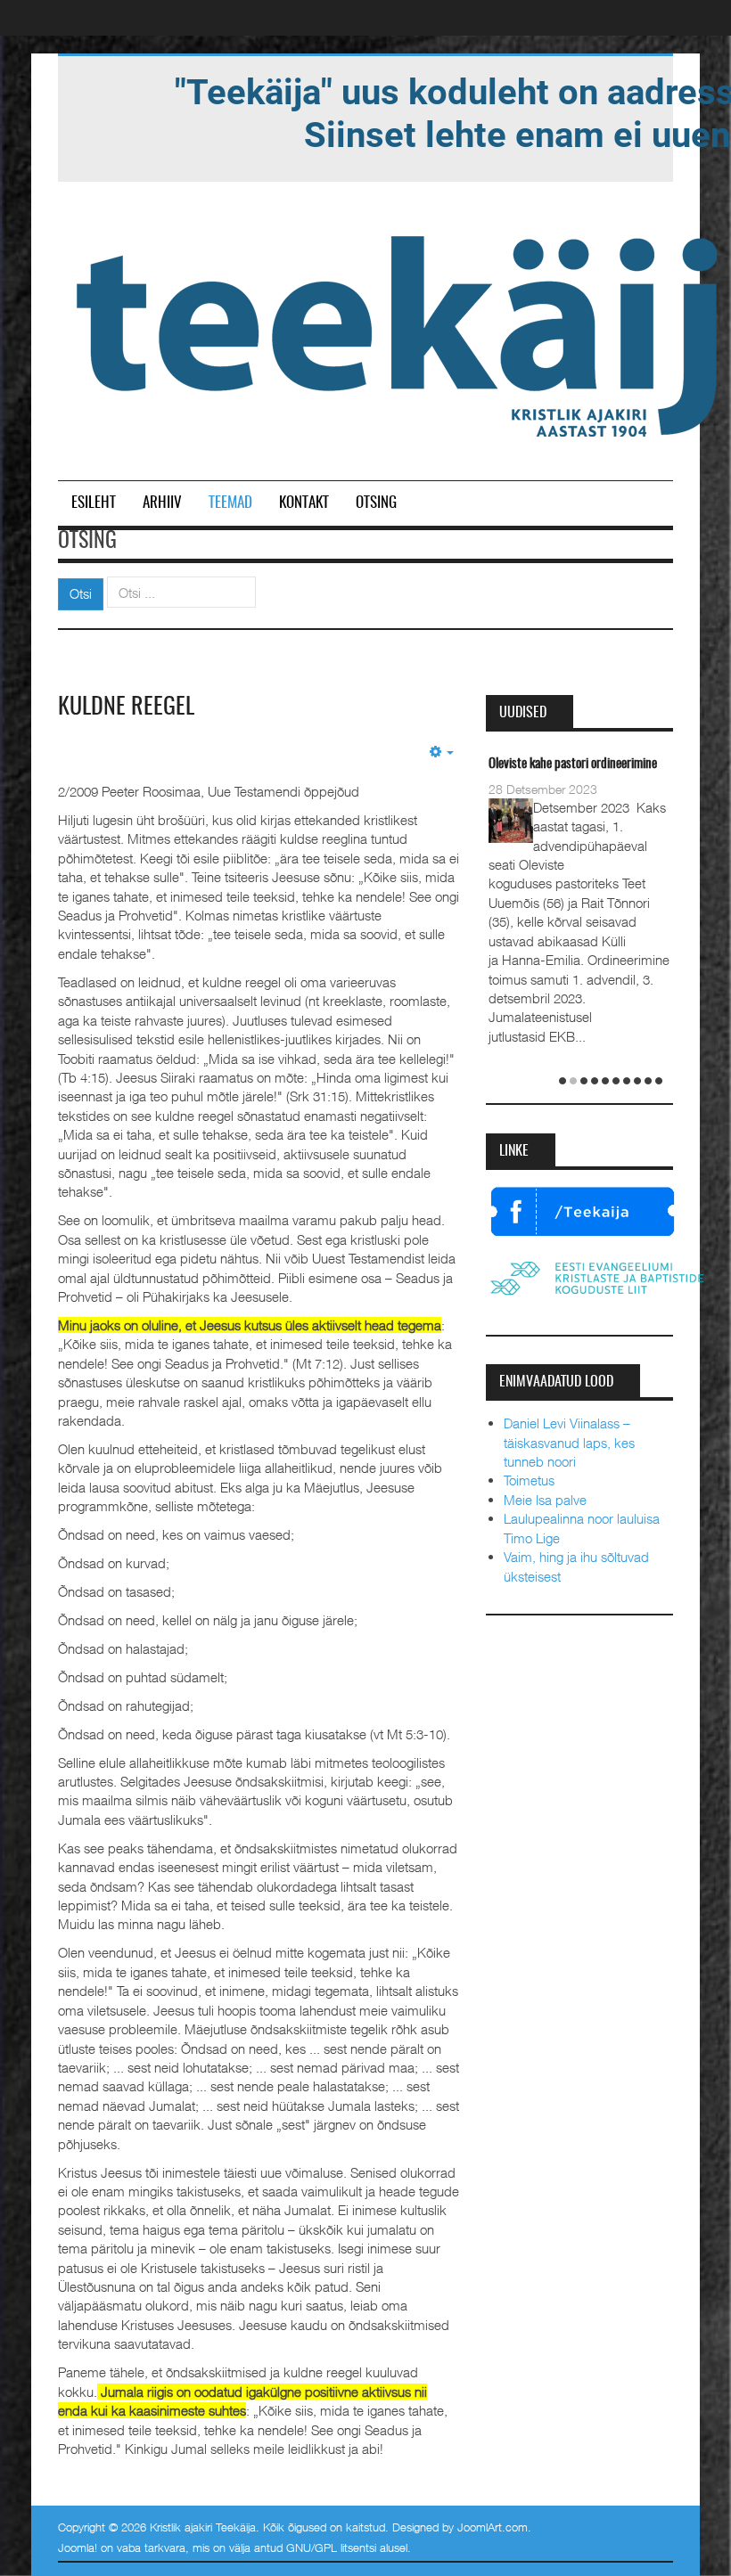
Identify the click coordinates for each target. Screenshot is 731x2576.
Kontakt (304, 503)
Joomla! (78, 2547)
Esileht (94, 503)
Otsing (376, 503)
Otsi (81, 593)
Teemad (230, 503)
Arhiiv (162, 503)
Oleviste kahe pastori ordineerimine (573, 764)
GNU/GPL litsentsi (331, 2547)
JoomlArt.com (493, 2527)
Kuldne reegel (126, 707)
